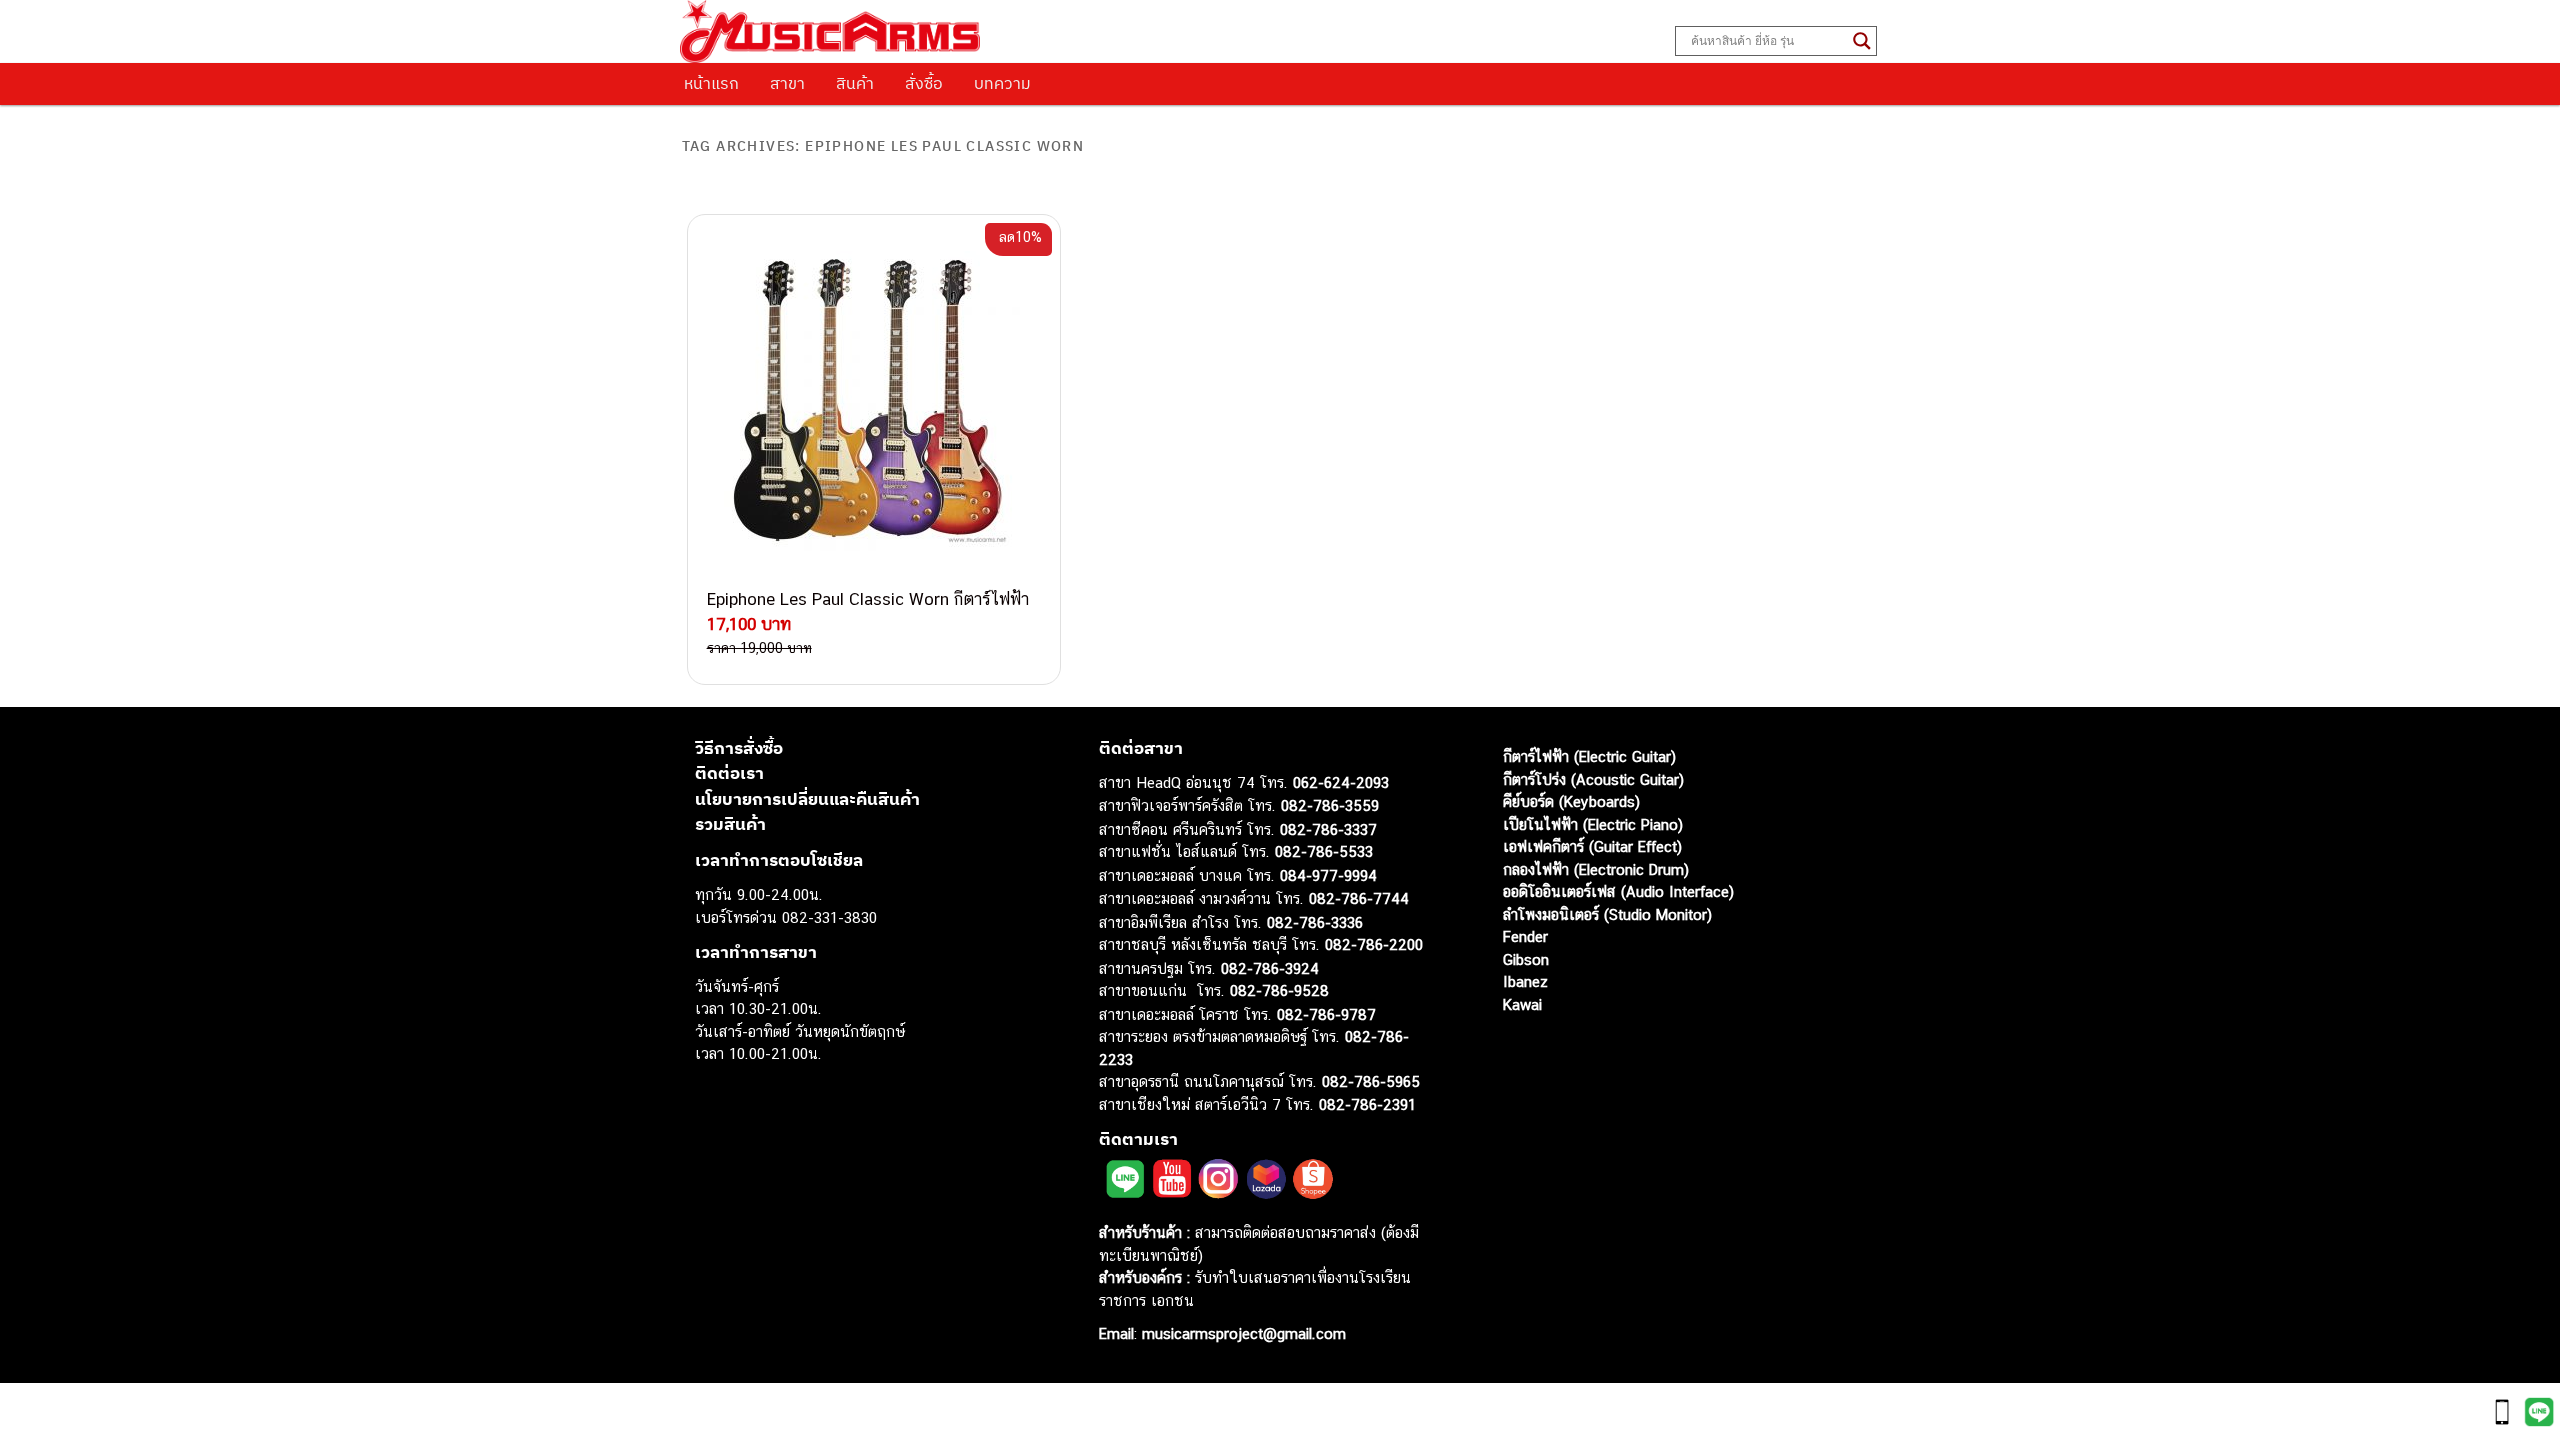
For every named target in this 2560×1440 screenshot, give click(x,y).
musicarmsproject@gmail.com (1241, 1333)
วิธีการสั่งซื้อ (739, 748)
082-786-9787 (1326, 1014)
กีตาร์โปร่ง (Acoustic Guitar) (1593, 779)
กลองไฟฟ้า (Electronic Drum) (1596, 869)
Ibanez (1525, 981)
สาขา (787, 83)
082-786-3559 (1330, 805)
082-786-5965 (1371, 1081)
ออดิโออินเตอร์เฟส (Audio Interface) (1618, 891)
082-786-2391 (1367, 1104)
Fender (1525, 936)
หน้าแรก (711, 83)
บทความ (1002, 83)
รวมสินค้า (730, 824)
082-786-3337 (1328, 829)
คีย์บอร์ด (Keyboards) (1571, 801)
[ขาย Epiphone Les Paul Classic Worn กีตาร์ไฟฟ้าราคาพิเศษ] (874, 401)
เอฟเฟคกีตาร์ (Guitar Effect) (1592, 846)
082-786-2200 (1374, 944)
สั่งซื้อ (924, 83)
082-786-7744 (1359, 898)
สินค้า (855, 83)
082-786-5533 (1324, 851)
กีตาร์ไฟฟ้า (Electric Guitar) (1589, 756)
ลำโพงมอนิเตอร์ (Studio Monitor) (1607, 914)
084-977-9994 (1328, 875)
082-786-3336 (1315, 922)
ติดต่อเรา (729, 773)
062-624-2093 (1341, 782)
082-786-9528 (1279, 990)
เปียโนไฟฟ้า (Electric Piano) (1593, 824)
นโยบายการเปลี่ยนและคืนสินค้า (807, 799)
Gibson (1526, 959)
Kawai (1522, 1004)
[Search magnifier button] (1862, 41)
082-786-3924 (1270, 968)
